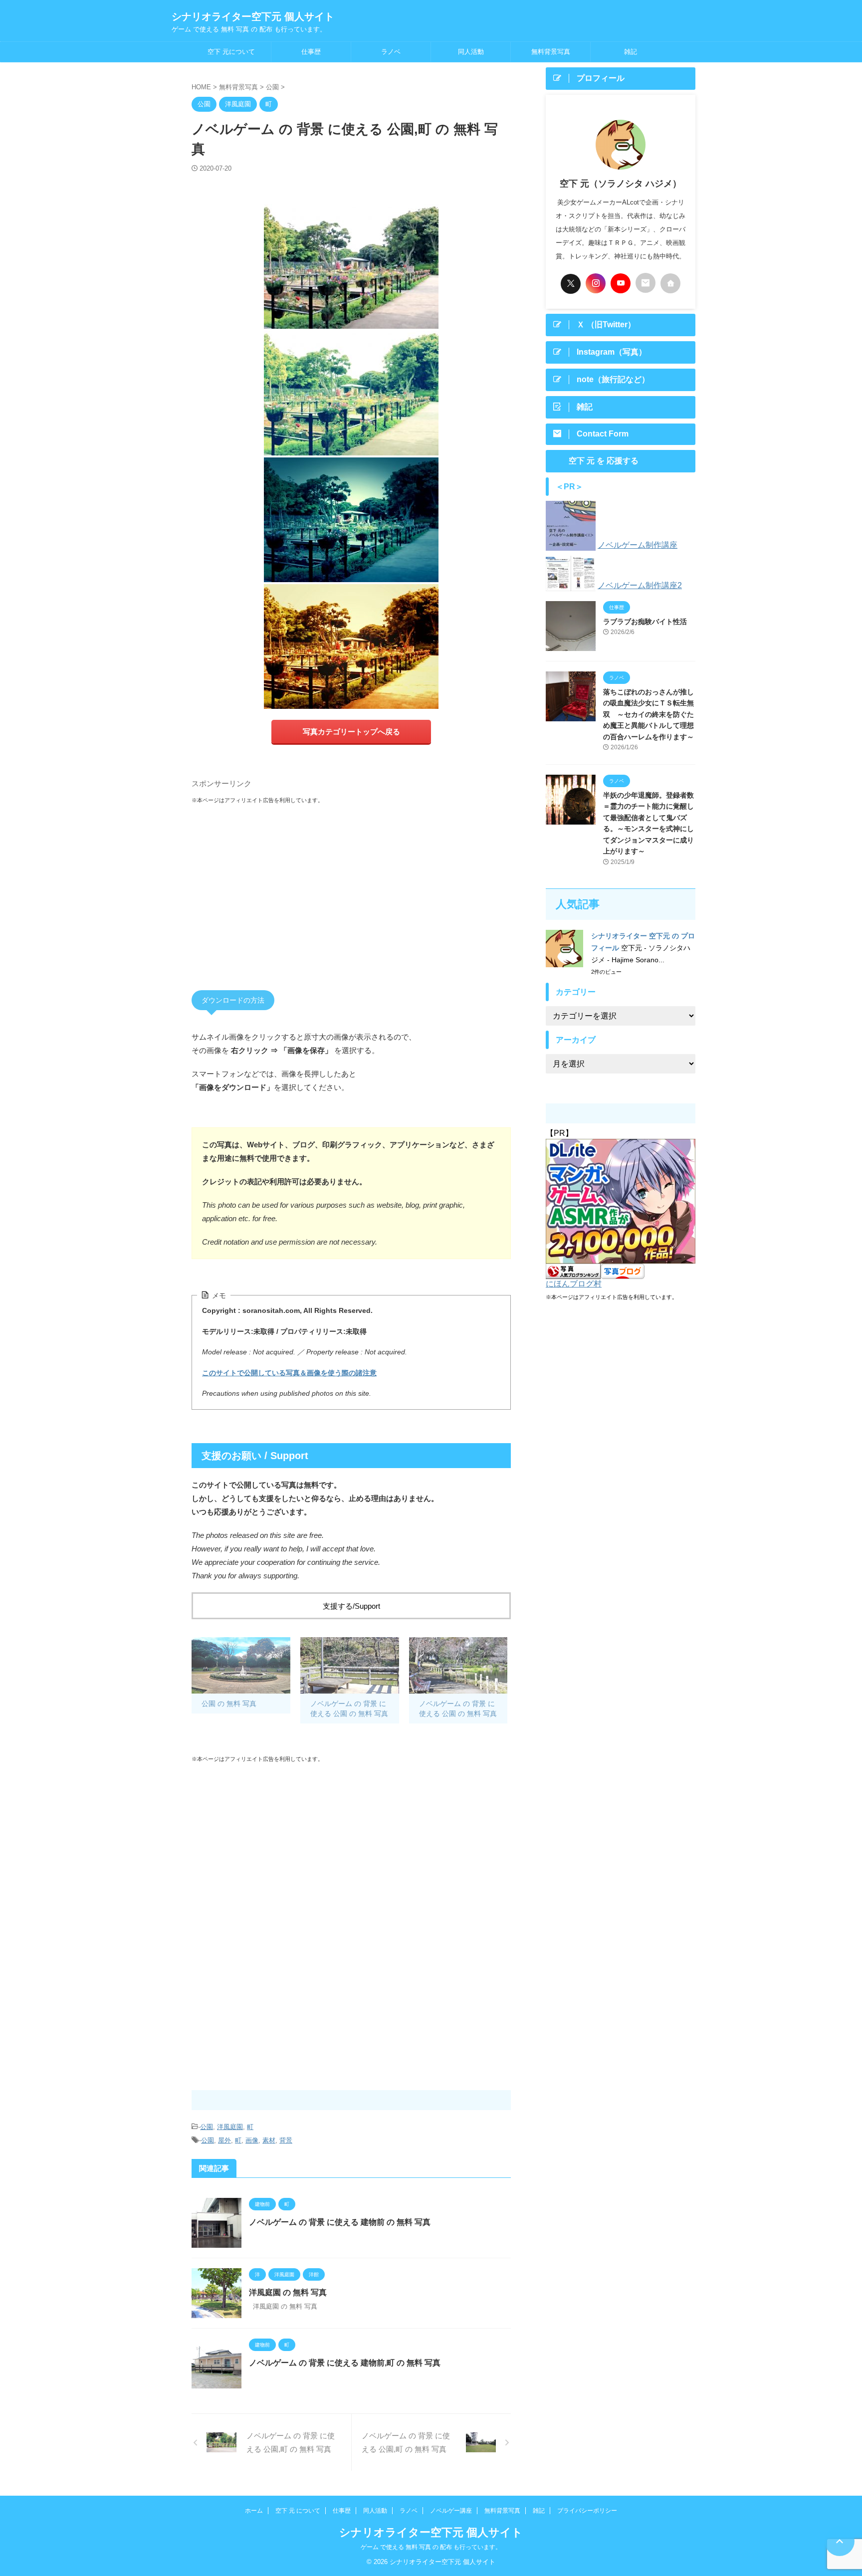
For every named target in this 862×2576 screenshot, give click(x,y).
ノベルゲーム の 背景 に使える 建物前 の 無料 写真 (340, 2222)
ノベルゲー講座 (451, 2511)
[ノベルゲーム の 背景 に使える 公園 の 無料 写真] (350, 1665)
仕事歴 (311, 52)
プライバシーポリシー (587, 2511)
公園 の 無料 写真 (229, 1704)
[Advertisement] (351, 887)
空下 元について (231, 52)
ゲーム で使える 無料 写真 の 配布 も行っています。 (431, 2547)
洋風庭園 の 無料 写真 (288, 2292)
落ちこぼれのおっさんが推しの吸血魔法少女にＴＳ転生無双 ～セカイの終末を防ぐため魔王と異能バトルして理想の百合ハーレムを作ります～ (648, 714)
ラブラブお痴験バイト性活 (645, 622)
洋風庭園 (230, 2127)
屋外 (224, 2140)
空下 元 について (298, 2511)
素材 (269, 2140)
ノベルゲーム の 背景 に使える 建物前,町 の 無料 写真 (345, 2363)
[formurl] (646, 283)
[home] (670, 283)
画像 (252, 2140)
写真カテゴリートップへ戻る (351, 732)
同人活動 (471, 52)
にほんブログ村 (574, 1284)
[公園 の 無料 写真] (241, 1665)
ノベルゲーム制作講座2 (640, 585)
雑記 (631, 52)
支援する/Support (351, 1606)
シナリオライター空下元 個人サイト (253, 16)
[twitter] (571, 284)
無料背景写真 (551, 52)
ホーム (254, 2511)
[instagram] (596, 283)
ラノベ (391, 52)
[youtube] (621, 283)
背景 (286, 2140)
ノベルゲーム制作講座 (638, 545)
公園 (207, 2127)
